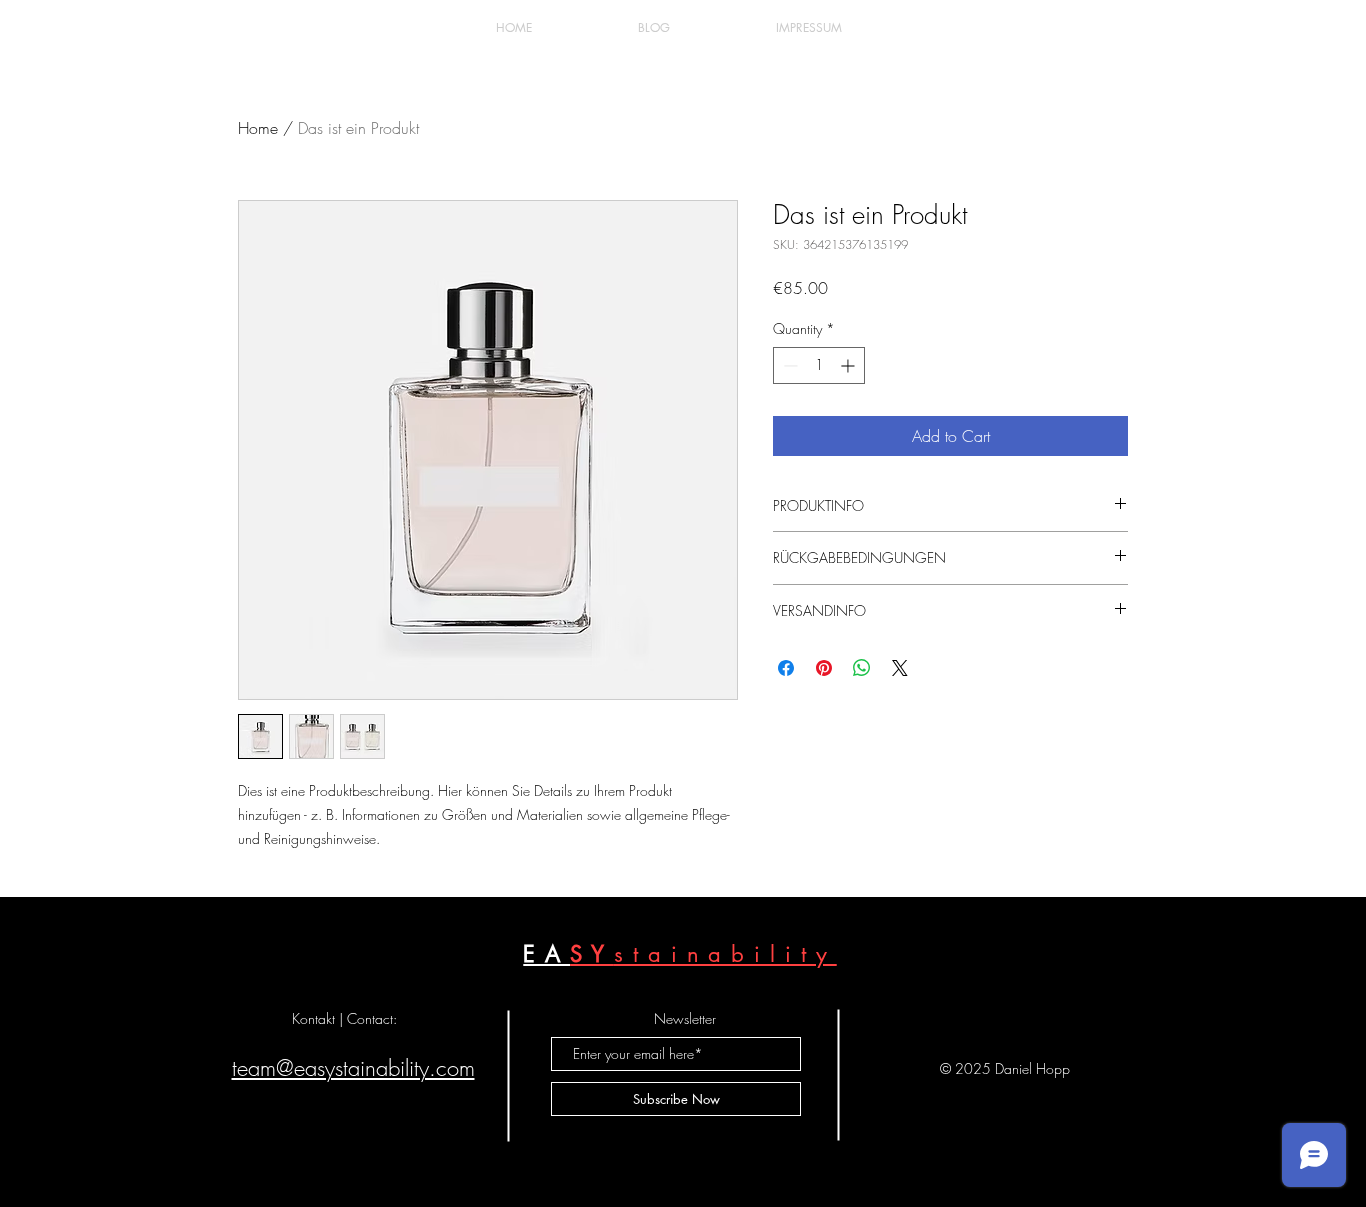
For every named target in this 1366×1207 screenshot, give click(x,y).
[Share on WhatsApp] (862, 668)
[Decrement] (788, 365)
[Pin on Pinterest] (824, 668)
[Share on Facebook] (786, 668)
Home (258, 128)
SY (592, 954)
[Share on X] (900, 668)
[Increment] (849, 365)
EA (546, 954)
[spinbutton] (819, 365)
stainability (725, 954)
